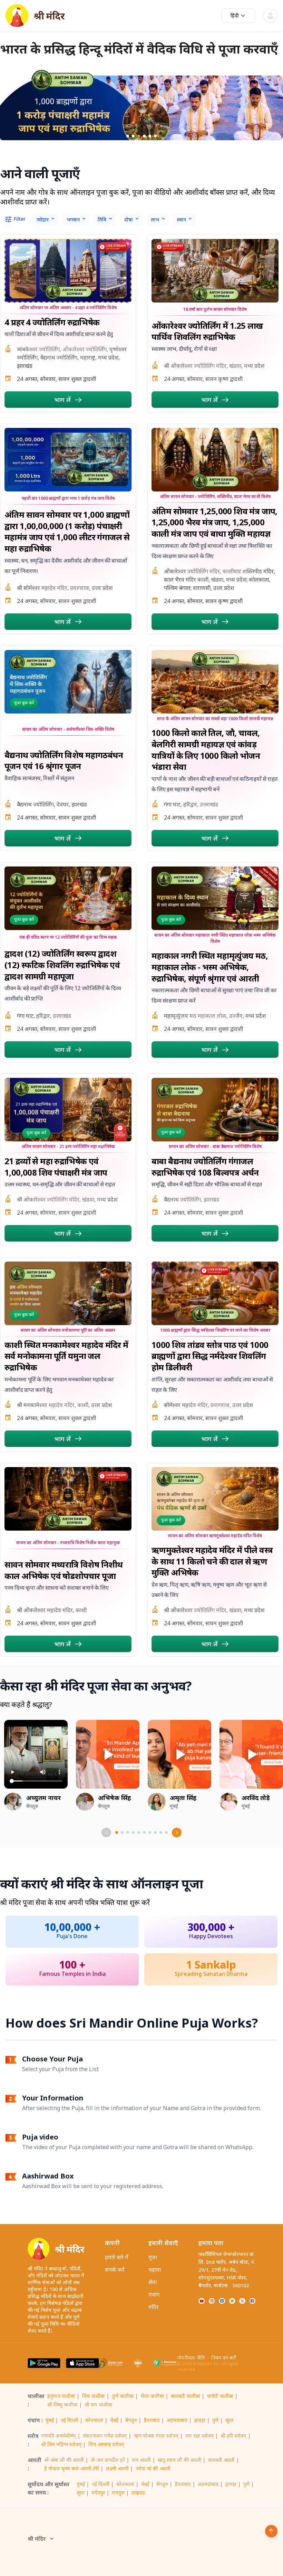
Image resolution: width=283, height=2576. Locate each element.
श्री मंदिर (37, 2539)
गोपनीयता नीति (191, 2358)
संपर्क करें (115, 2270)
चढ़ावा (155, 2270)
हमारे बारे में (117, 2257)
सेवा (153, 2282)
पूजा (153, 2257)
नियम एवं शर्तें (223, 2358)
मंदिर (154, 2307)
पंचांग (154, 2295)
